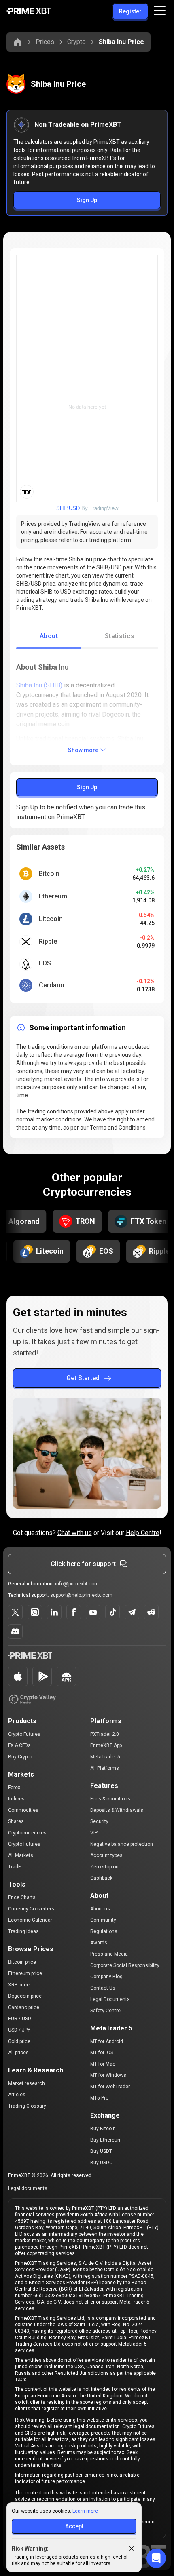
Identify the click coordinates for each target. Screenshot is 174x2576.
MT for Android (107, 2041)
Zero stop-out (105, 1867)
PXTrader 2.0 (105, 1734)
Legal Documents (110, 1999)
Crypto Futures (24, 1734)
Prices (45, 42)
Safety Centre (105, 2011)
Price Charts (22, 1897)
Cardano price (24, 2007)
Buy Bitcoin (103, 2129)
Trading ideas (23, 1931)
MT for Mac (103, 2064)
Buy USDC (101, 2163)
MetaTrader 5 (105, 1757)
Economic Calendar (30, 1920)
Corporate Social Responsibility (125, 1965)
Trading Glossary (27, 2106)
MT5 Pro (99, 2098)
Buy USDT (101, 2151)
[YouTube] (93, 1612)
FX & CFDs (19, 1745)
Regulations (104, 1931)
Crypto (76, 42)
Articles (17, 2095)
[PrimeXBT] (29, 12)
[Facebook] (74, 1612)
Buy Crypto (20, 1757)
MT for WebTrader (110, 2087)
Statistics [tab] (120, 636)
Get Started (83, 1378)
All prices (18, 2053)
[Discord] (15, 1632)
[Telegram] (132, 1612)
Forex (14, 1788)
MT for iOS (102, 2053)
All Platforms (105, 1768)
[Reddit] (151, 1612)
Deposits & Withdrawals (117, 1810)
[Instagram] (35, 1612)
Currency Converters (31, 1909)
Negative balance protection (122, 1844)
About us (100, 1909)
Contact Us (103, 1988)
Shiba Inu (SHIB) (39, 685)
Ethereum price (25, 1973)
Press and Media (109, 1954)
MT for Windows (108, 2075)
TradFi (15, 1867)
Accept (74, 2526)
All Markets (21, 1855)
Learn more (85, 2511)
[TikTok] (112, 1612)
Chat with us (75, 1533)
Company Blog (106, 1977)
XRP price (19, 1985)
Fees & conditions (110, 1799)
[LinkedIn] (54, 1612)
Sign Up (87, 200)
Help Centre (143, 1533)
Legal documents (28, 2188)
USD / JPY (19, 2030)
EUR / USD (20, 2019)
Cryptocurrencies (27, 1833)
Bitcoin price (22, 1962)
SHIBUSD (68, 508)
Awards (99, 1943)
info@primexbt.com (77, 1584)
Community (103, 1920)
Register (130, 11)
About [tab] (49, 636)
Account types (106, 1855)
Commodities (23, 1810)
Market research (27, 2083)
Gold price (19, 2041)
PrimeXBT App (106, 1745)
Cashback (101, 1878)
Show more (83, 750)
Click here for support (83, 1564)
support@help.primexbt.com (81, 1595)
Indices (16, 1799)
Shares (16, 1821)
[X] (15, 1612)
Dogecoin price (25, 1996)
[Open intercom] (156, 2558)
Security (99, 1821)
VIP (94, 1833)
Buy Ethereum (106, 2140)
